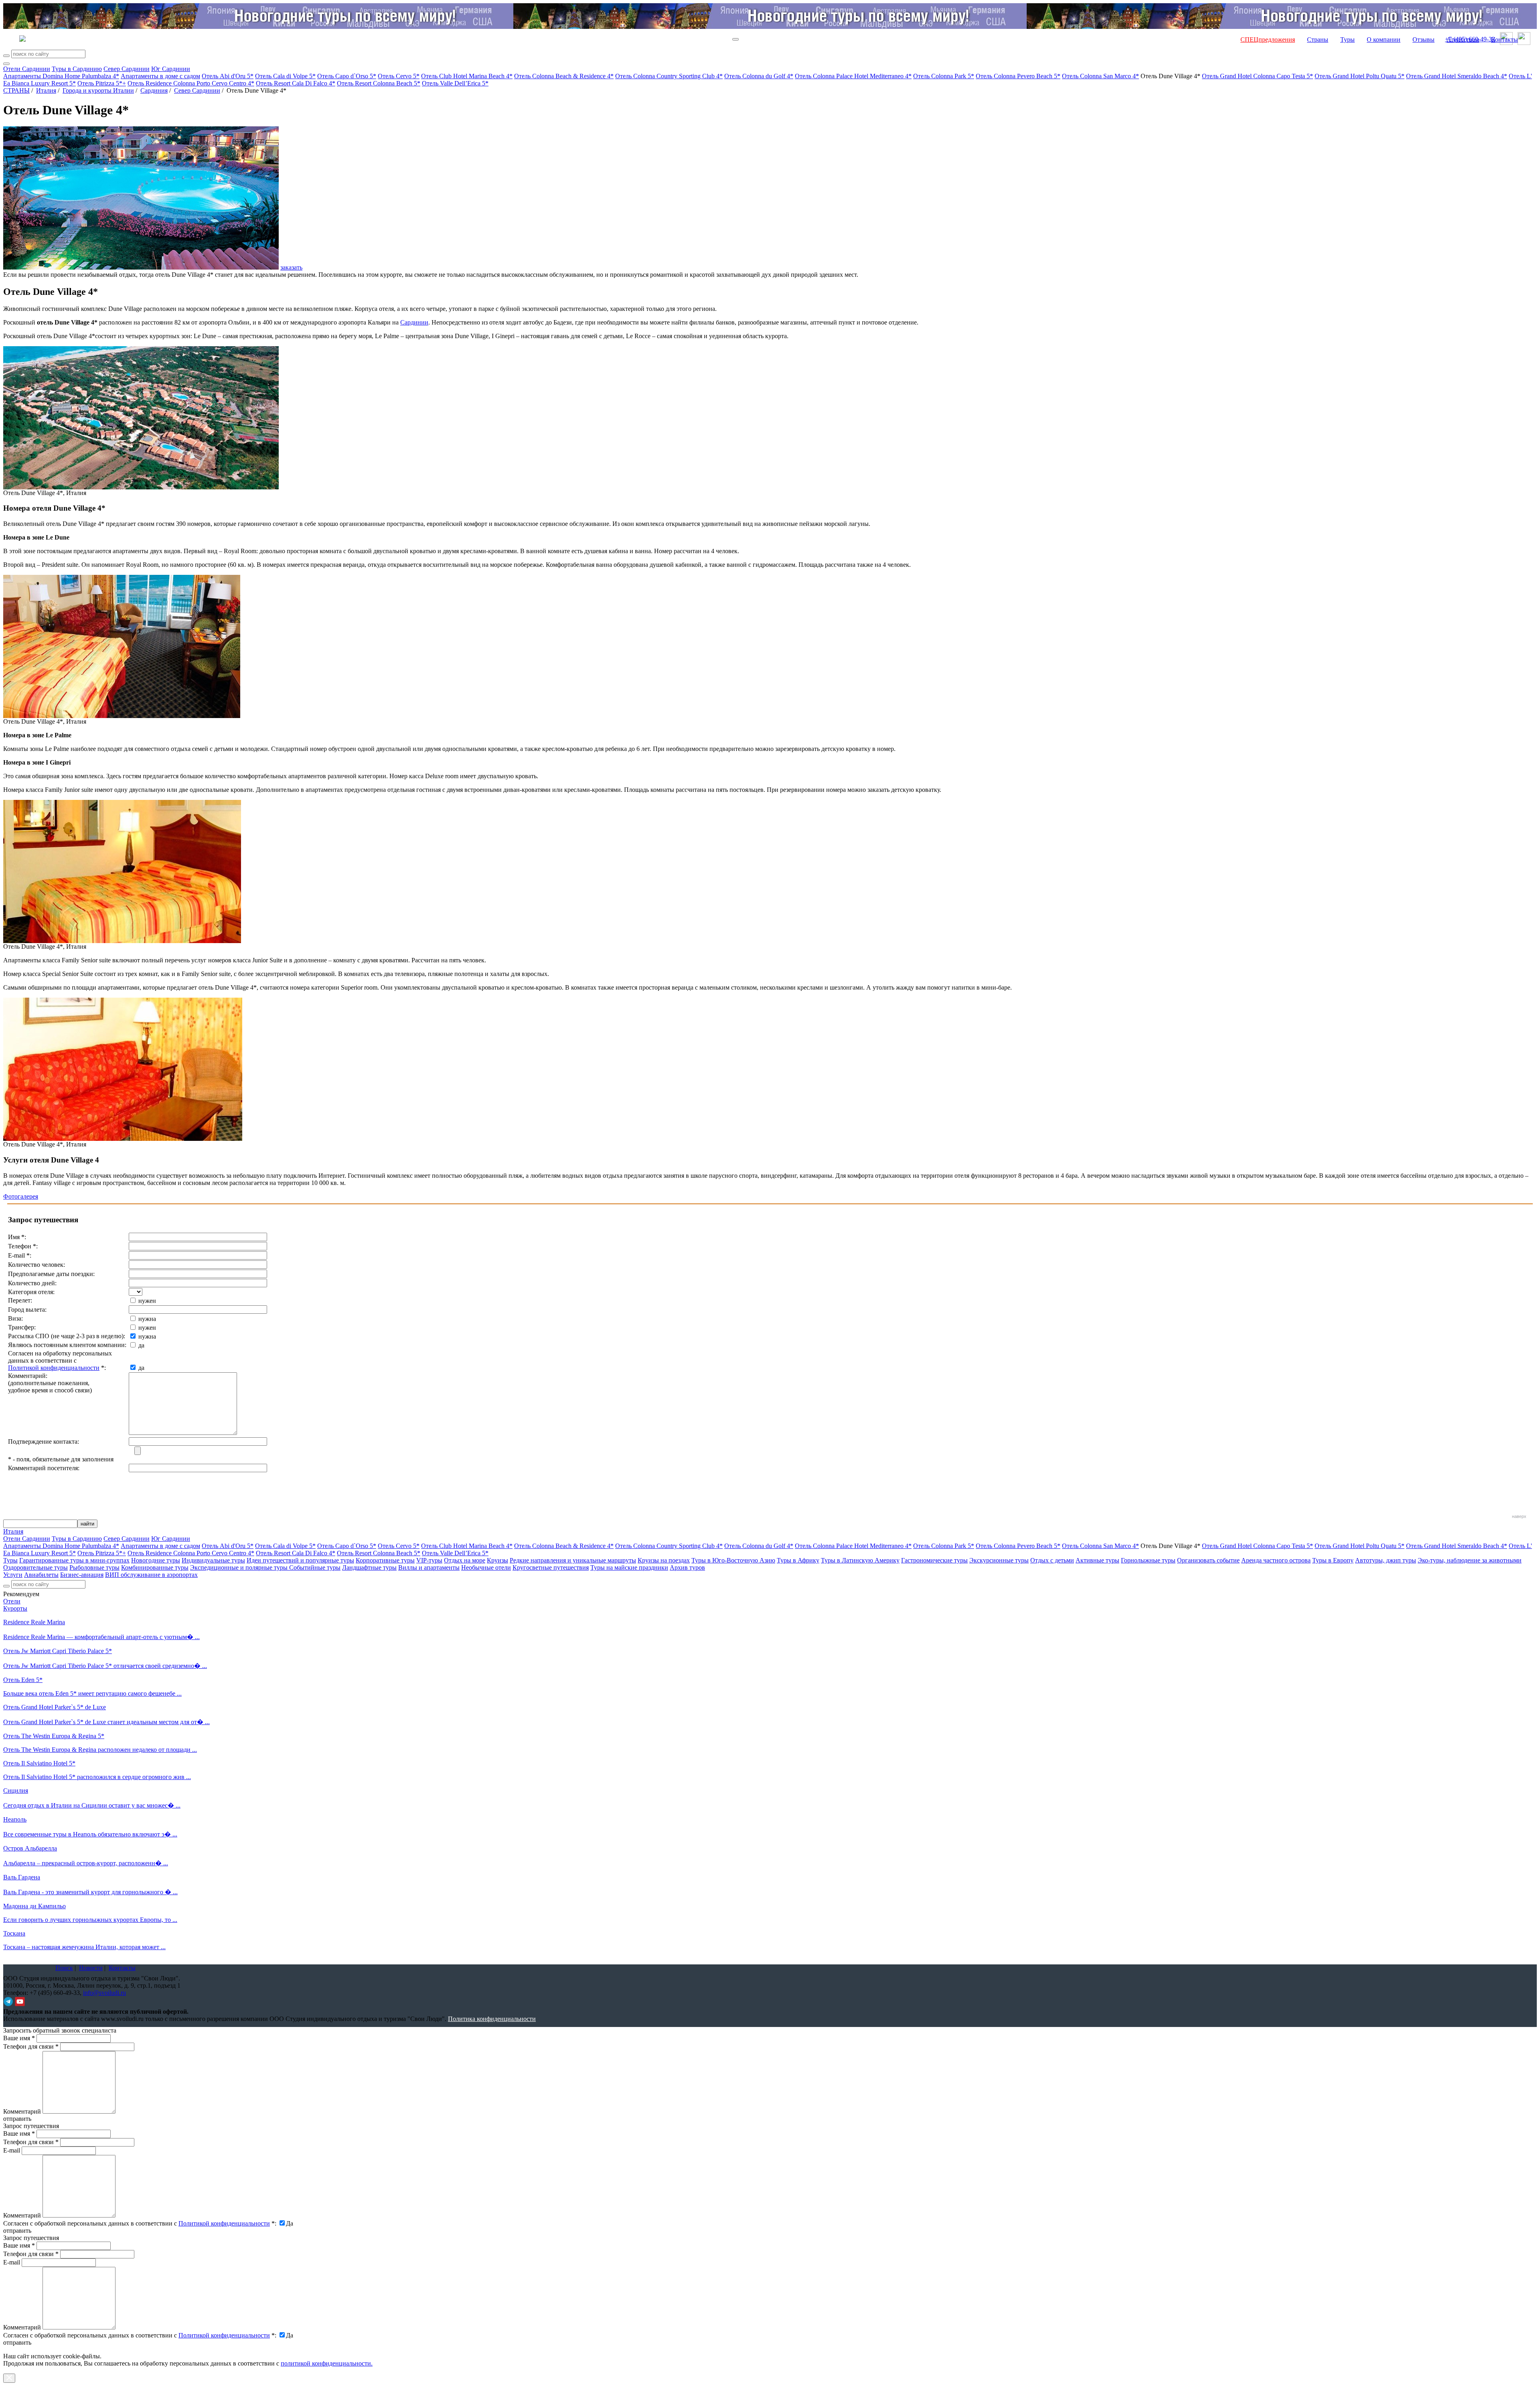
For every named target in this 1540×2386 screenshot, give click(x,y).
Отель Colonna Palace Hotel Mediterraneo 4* (853, 76)
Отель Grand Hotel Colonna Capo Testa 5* (1257, 76)
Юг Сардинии (171, 69)
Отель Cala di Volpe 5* (285, 76)
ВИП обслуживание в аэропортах (151, 1575)
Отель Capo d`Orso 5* (347, 76)
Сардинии (414, 322)
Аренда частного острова (1276, 1560)
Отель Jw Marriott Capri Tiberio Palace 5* (58, 1651)
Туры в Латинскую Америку (860, 1560)
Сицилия (16, 1791)
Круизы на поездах (664, 1560)
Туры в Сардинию (77, 69)
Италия (46, 90)
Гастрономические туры (934, 1560)
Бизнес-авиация (82, 1575)
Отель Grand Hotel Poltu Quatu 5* (1360, 76)
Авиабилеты (41, 1575)
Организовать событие (1208, 1560)
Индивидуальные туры (213, 1560)
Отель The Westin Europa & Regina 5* (54, 1736)
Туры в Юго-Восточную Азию (733, 1560)
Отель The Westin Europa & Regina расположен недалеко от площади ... (100, 1750)
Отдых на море (465, 1560)
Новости (91, 1968)
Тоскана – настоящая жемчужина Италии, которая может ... (84, 1947)
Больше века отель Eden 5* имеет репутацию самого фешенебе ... (92, 1693)
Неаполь (15, 1819)
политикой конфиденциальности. (327, 2363)
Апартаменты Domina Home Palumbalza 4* (61, 76)
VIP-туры (429, 1560)
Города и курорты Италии (98, 90)
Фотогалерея (21, 1196)
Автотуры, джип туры (1386, 1560)
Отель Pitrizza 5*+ (102, 83)
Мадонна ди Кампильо (34, 1906)
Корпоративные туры (385, 1560)
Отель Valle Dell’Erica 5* (455, 83)
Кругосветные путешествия (551, 1567)
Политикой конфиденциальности (54, 1368)
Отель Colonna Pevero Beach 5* (1018, 76)
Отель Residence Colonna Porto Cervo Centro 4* (191, 83)
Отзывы (1423, 40)
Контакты (1505, 40)
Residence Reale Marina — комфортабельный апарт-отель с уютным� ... (101, 1637)
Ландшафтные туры (369, 1567)
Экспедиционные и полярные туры (240, 1567)
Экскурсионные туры (999, 1560)
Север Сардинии (127, 69)
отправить (17, 2342)
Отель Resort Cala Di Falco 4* (296, 83)
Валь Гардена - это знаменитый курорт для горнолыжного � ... (90, 1892)
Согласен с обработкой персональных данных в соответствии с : (140, 2223)
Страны (1318, 40)
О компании (1384, 40)
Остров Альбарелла (30, 1848)
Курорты (15, 1608)
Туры (1347, 40)
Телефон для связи (31, 2046)
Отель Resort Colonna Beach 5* (379, 83)
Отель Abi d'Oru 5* (228, 76)
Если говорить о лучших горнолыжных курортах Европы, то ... (90, 1920)
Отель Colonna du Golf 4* (759, 76)
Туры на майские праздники (629, 1567)
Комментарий (22, 2111)
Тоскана (14, 1933)
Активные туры (1097, 1560)
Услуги (13, 1575)
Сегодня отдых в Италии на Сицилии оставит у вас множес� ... (92, 1805)
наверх (1519, 1516)
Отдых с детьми (1052, 1560)
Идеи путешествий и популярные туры (300, 1560)
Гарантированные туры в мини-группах (74, 1560)
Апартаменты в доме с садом (160, 76)
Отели (12, 1601)
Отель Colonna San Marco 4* (1100, 76)
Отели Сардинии (27, 69)
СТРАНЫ (16, 90)
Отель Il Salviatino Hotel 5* (39, 1763)
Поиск (64, 1968)
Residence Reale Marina (34, 1622)
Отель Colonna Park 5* (944, 76)
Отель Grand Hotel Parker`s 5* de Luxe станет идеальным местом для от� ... (106, 1722)
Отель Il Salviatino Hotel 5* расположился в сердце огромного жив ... (97, 1777)
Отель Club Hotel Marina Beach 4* (467, 76)
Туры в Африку (798, 1560)
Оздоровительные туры (35, 1567)
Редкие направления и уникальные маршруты (573, 1560)
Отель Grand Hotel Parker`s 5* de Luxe (55, 1707)
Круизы (497, 1560)
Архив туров (687, 1567)
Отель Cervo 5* (399, 76)
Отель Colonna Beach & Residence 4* (564, 76)
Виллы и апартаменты (429, 1567)
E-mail (12, 2150)
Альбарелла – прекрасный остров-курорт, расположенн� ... (86, 1863)
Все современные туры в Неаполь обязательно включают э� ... (90, 1834)
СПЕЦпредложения (1268, 40)
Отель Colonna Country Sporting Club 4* (669, 76)
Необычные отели (486, 1567)
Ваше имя (19, 2038)
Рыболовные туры (94, 1567)
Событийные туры (315, 1567)
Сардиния (154, 90)
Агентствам (1463, 40)
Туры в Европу (1333, 1560)
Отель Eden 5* (23, 1680)
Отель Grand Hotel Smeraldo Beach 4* (1457, 76)
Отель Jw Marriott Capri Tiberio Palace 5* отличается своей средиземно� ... (105, 1666)
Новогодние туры (156, 1560)
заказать (291, 267)
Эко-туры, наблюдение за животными (1470, 1560)
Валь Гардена (22, 1877)
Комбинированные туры (155, 1567)
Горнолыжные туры (1148, 1560)
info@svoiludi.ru (104, 1993)
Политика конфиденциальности (492, 2019)
